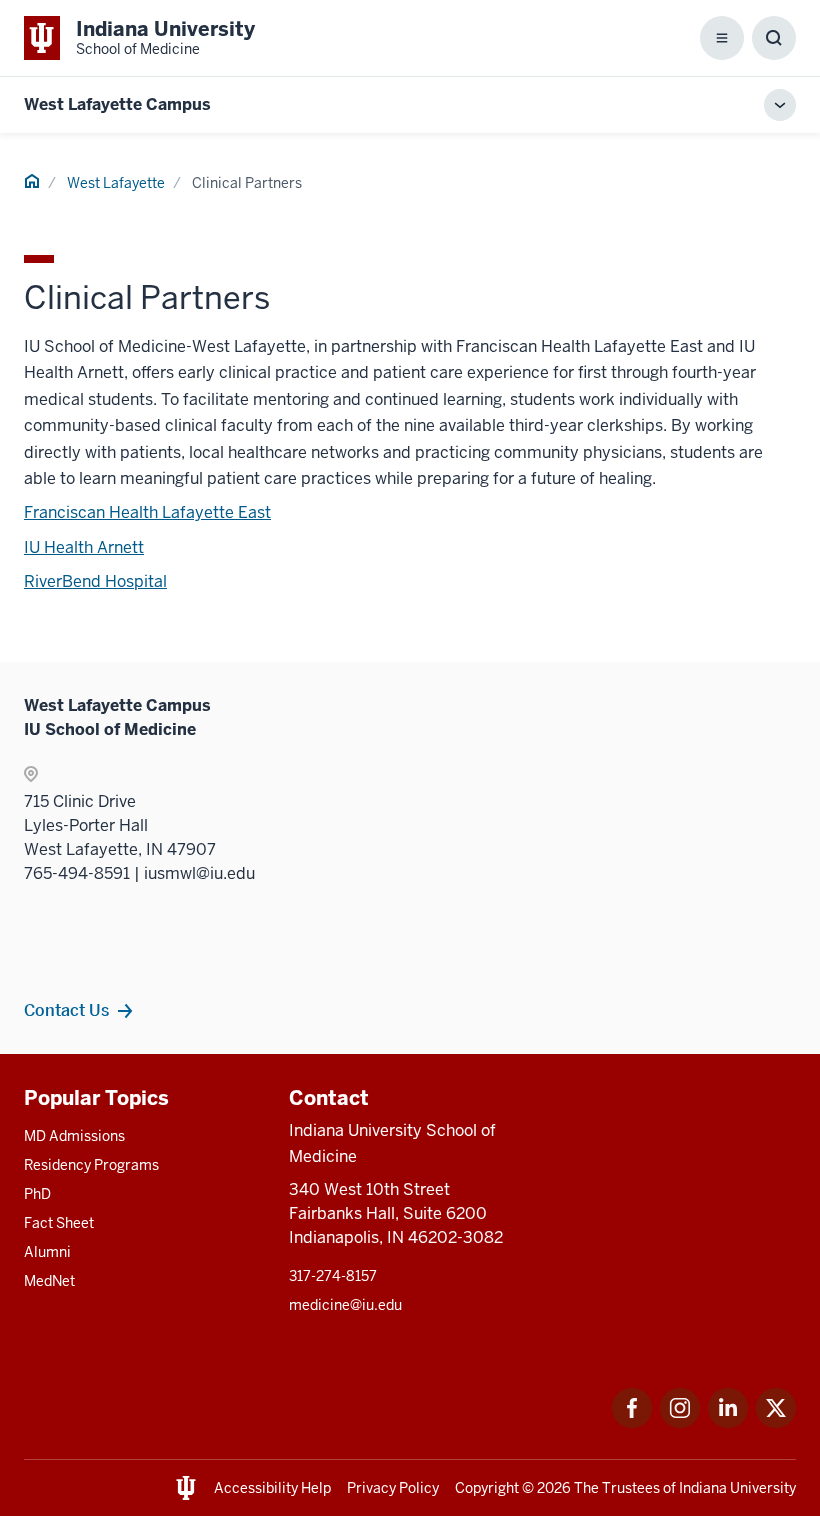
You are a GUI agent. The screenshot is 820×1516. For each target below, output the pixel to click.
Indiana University (737, 1488)
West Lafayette (116, 183)
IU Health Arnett (84, 547)
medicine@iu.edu (345, 1305)
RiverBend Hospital (95, 581)
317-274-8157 (333, 1276)
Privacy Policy (393, 1488)
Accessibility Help (272, 1488)
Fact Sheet (59, 1223)
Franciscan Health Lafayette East (147, 512)
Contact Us (66, 1010)
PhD (37, 1194)
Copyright (487, 1488)
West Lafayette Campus (117, 104)
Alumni (47, 1252)
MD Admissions (74, 1136)
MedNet (49, 1281)
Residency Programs (91, 1165)
